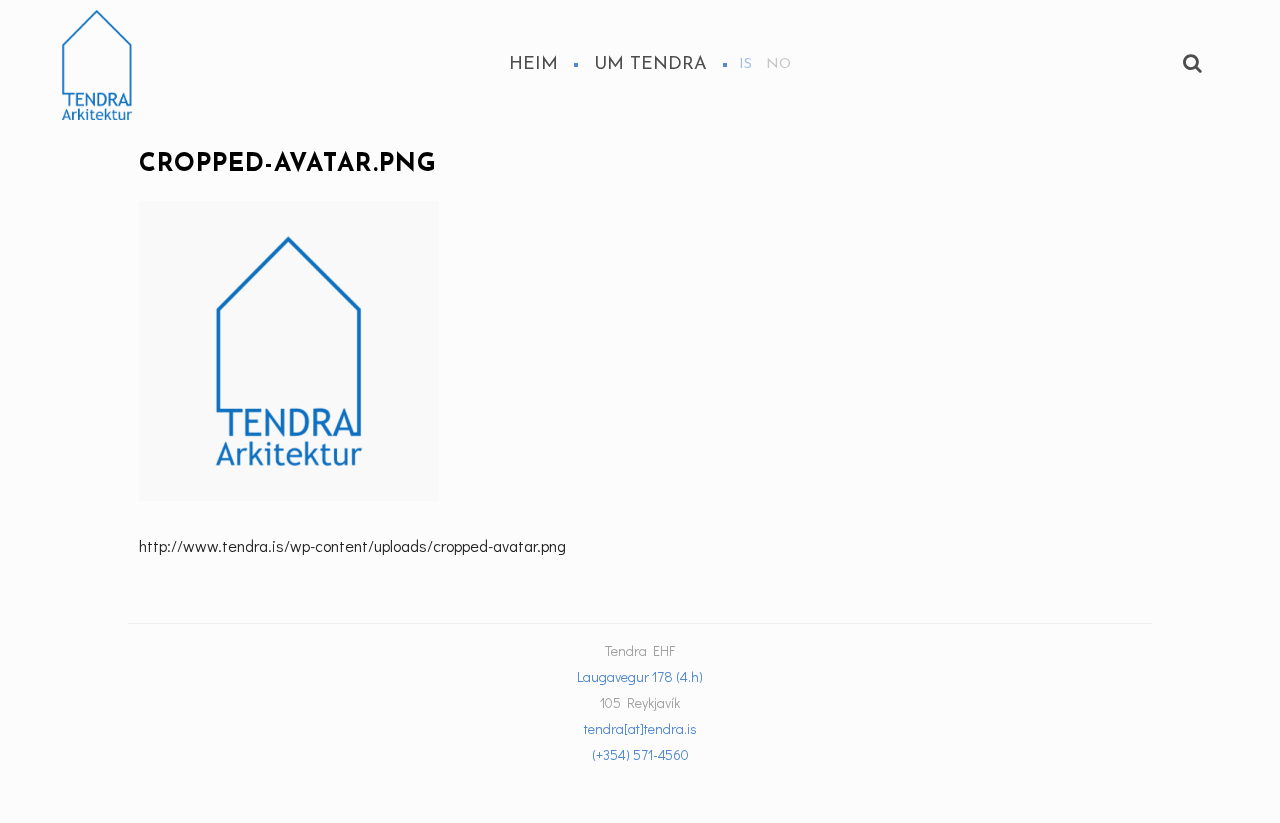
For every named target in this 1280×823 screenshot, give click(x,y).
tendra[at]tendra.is (640, 728)
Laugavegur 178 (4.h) (640, 676)
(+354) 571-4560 (640, 754)
